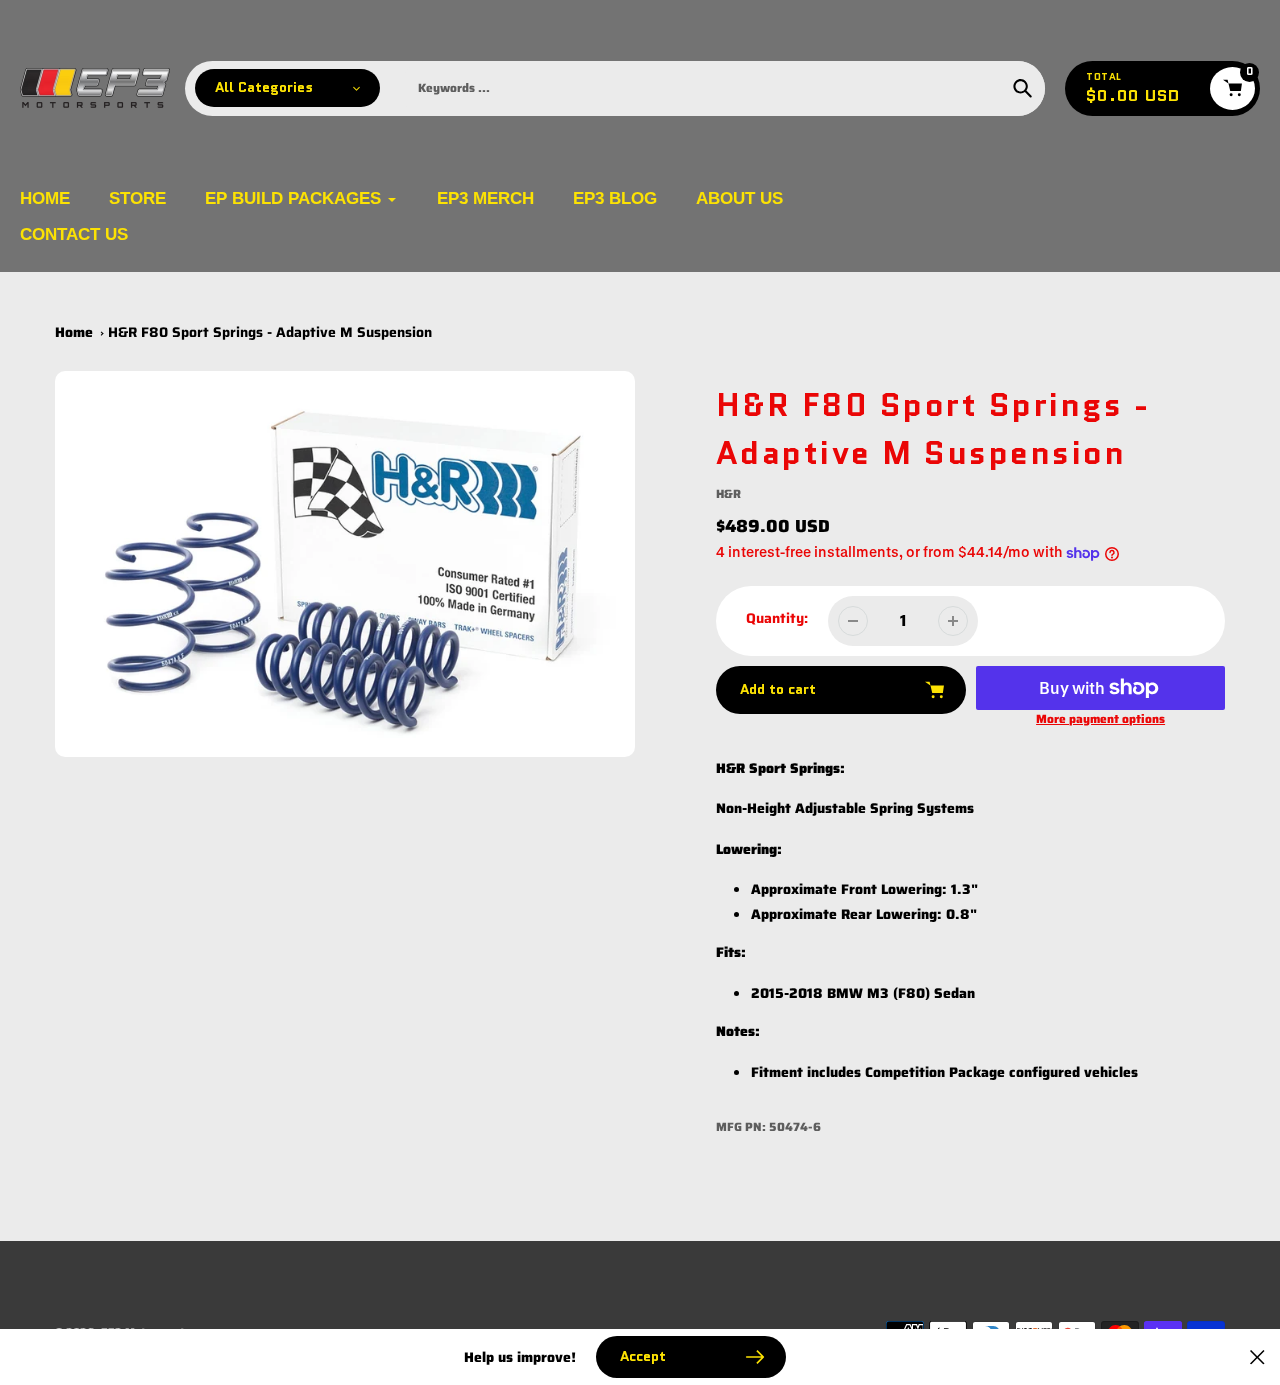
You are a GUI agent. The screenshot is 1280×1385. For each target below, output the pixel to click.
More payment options (1100, 719)
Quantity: (777, 618)
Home (74, 332)
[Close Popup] (1257, 1357)
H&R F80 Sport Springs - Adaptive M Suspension (270, 332)
